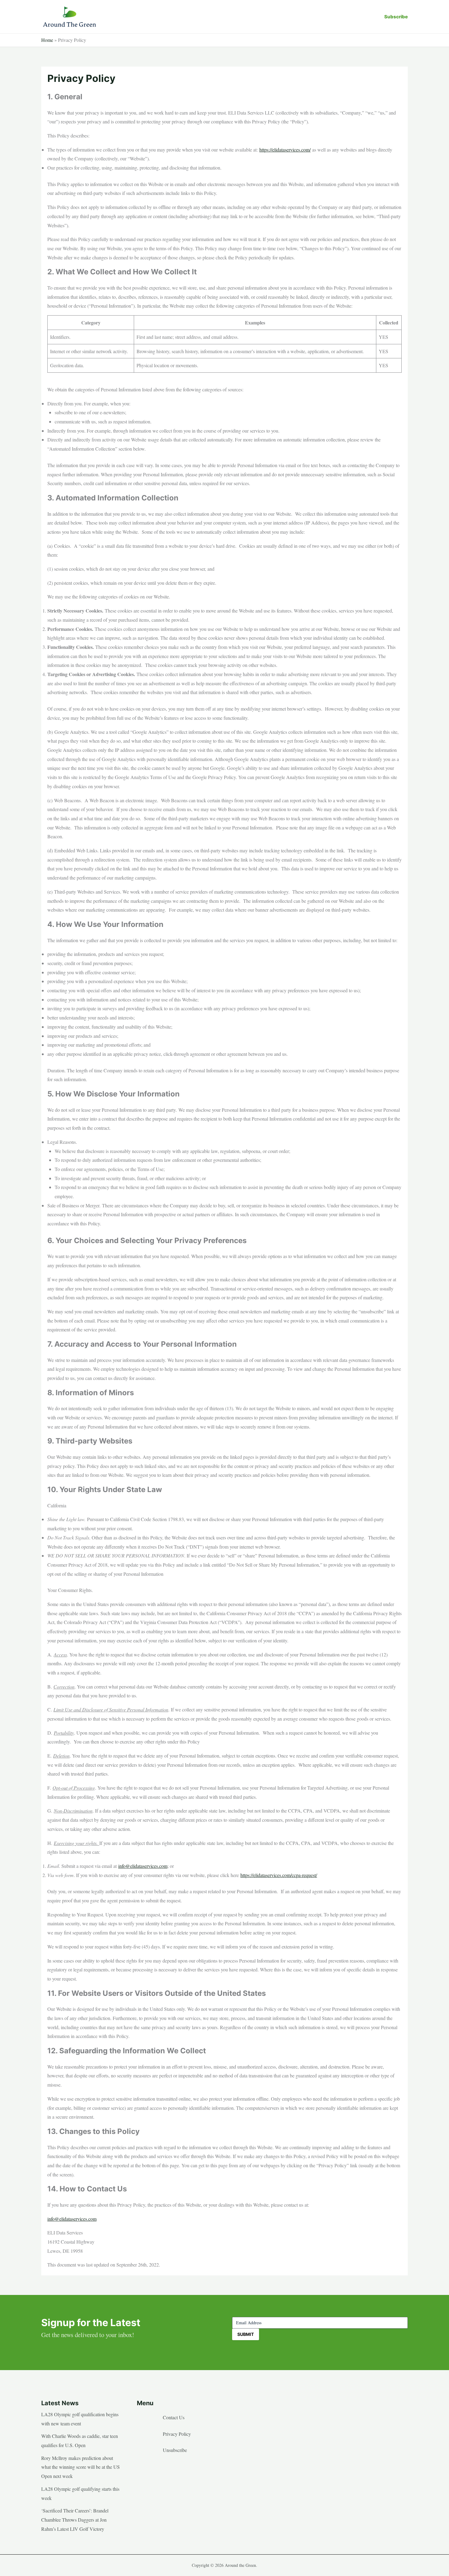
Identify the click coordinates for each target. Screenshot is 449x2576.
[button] (396, 17)
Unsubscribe (175, 2450)
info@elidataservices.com (143, 1866)
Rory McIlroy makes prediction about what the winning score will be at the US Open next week (80, 2467)
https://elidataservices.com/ (285, 150)
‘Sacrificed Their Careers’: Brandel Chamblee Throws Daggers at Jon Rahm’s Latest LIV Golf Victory (75, 2519)
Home (47, 40)
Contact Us (174, 2417)
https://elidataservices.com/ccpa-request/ (279, 1875)
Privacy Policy (177, 2434)
